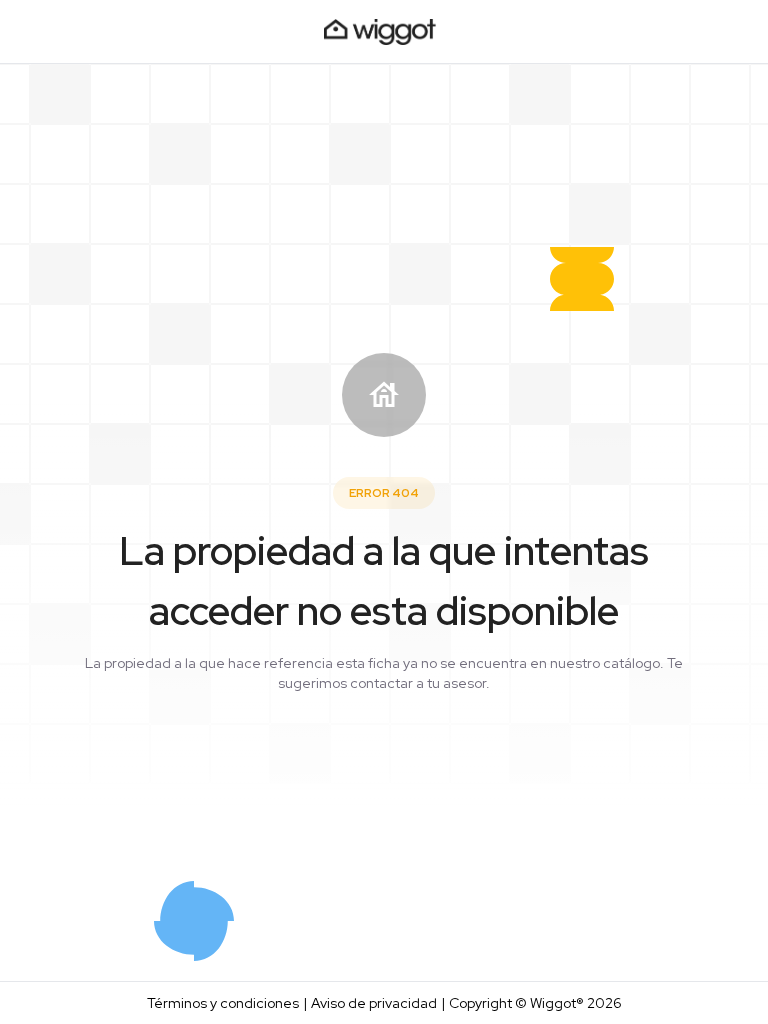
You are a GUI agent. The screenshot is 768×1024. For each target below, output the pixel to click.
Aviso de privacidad (374, 1003)
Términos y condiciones (223, 1003)
